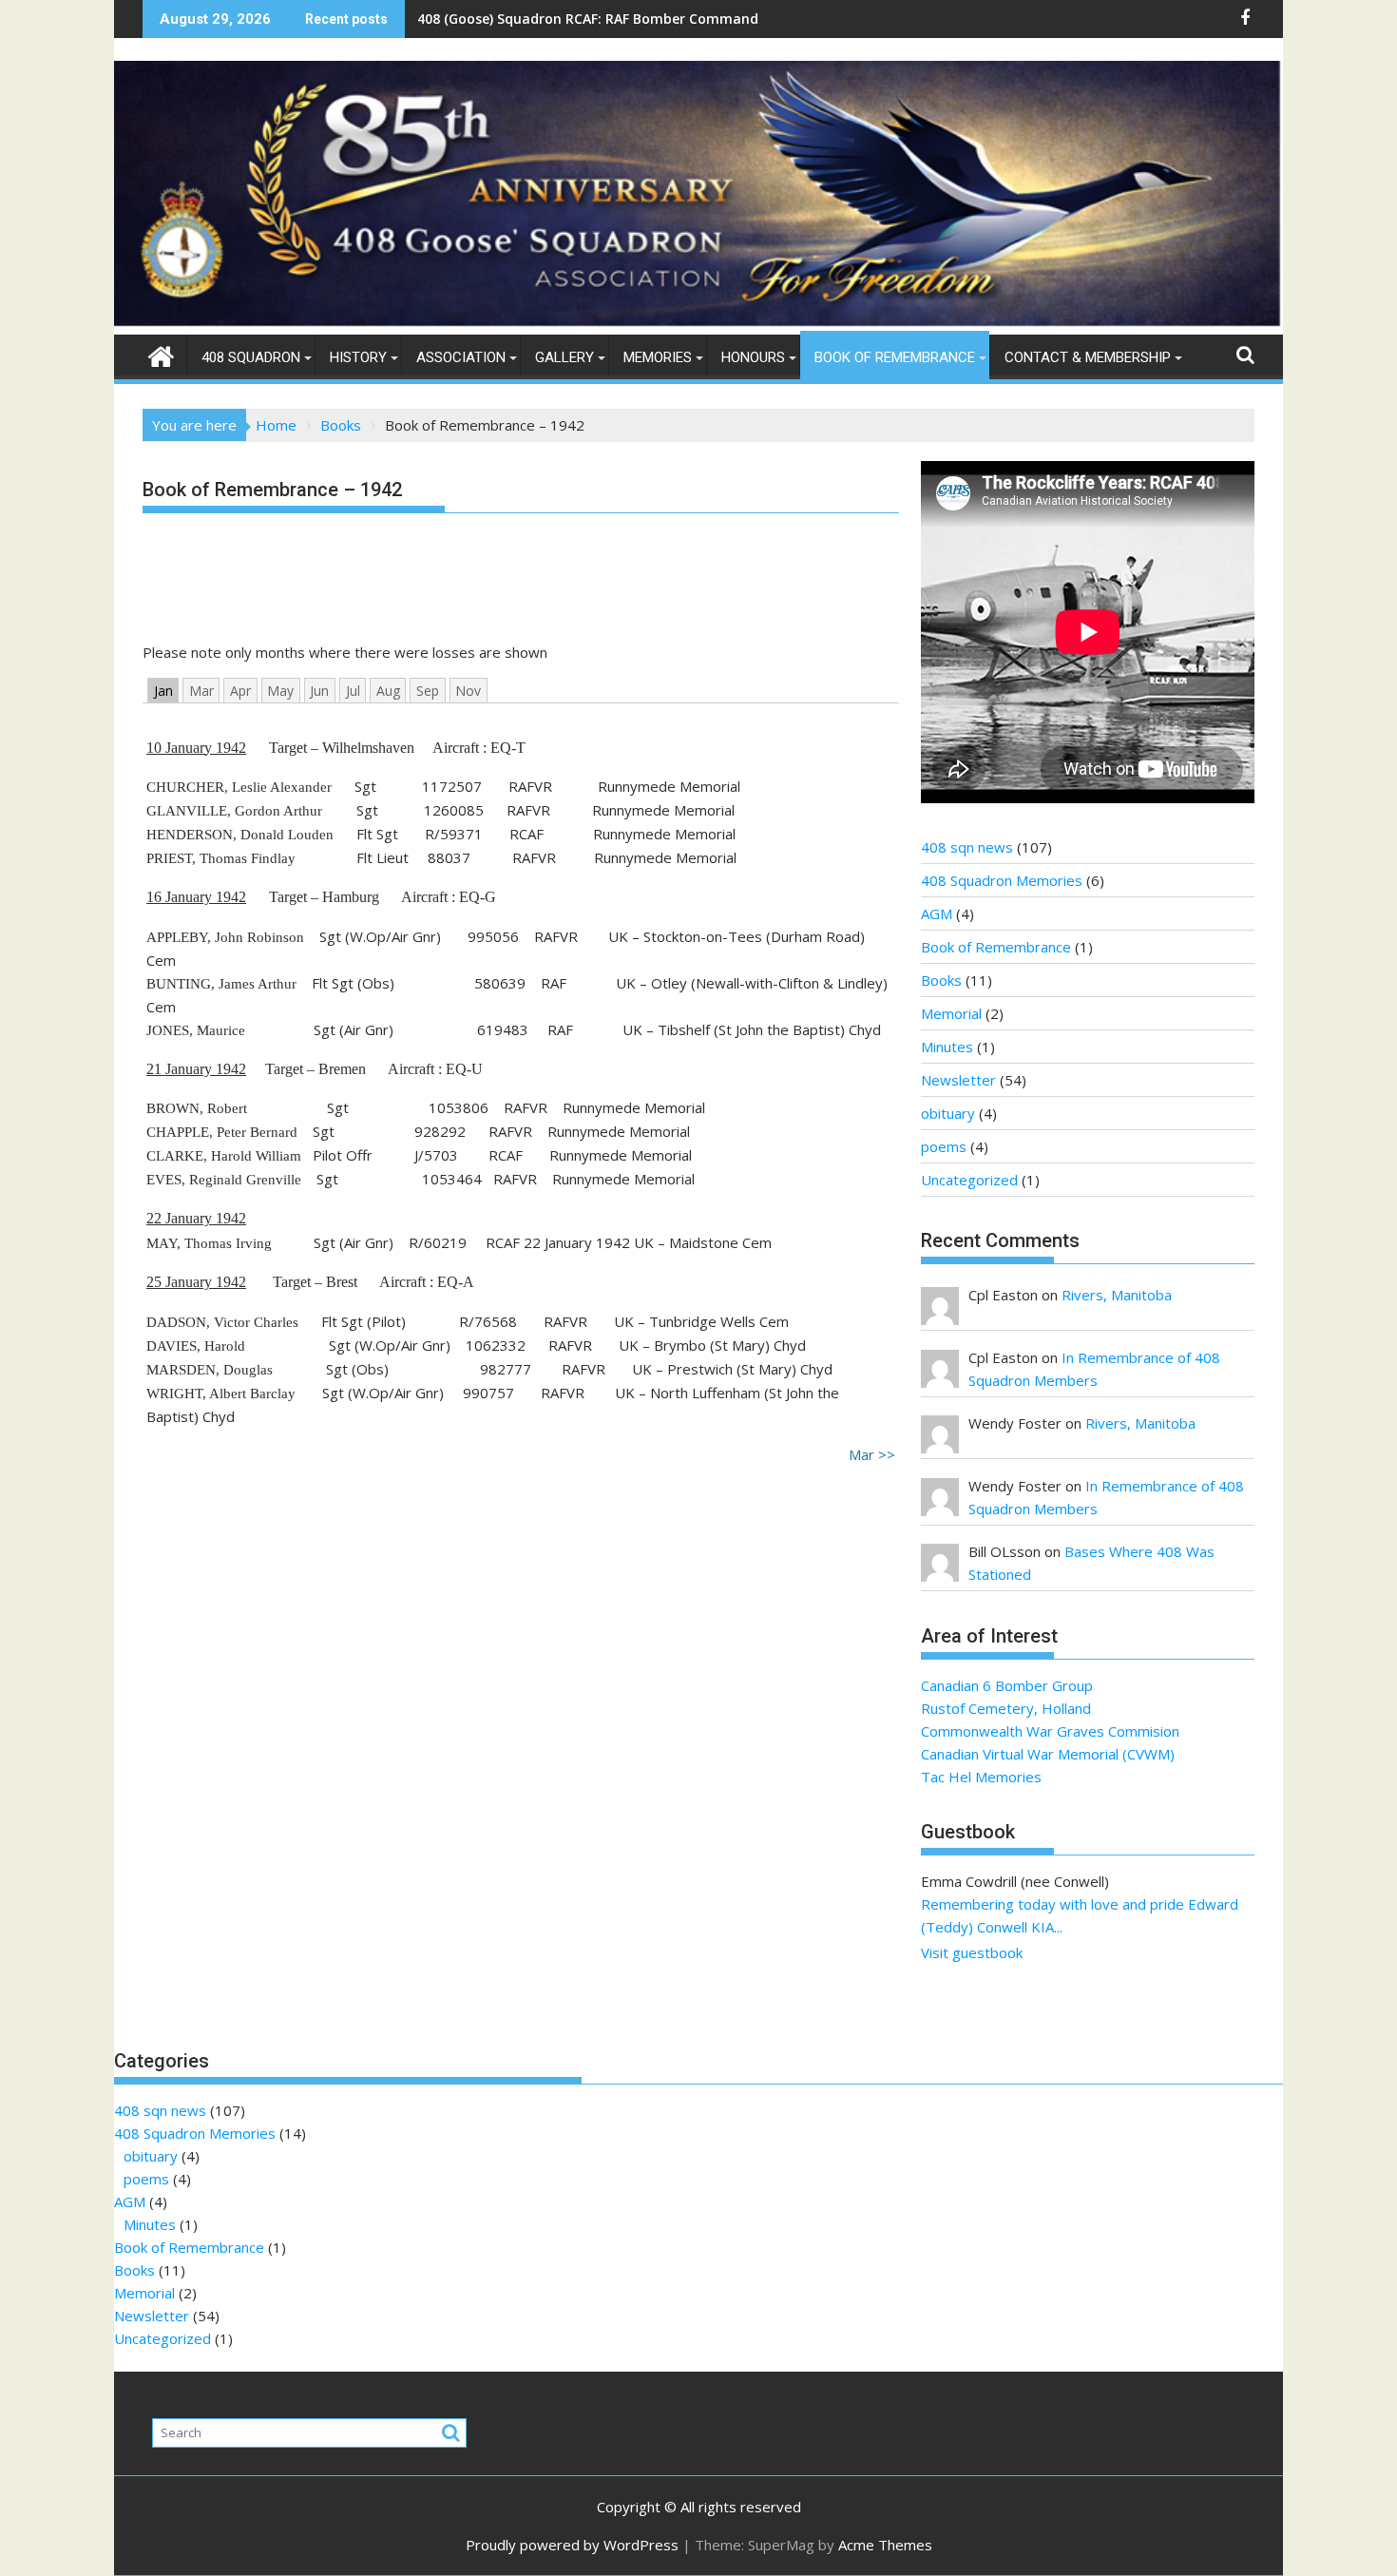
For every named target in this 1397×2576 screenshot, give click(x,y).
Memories (658, 357)
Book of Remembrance (895, 357)
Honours (753, 357)
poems (944, 1146)
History (358, 357)
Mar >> (872, 1454)
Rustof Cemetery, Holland (1006, 1708)
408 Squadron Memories (1002, 880)
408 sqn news (967, 847)
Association (461, 357)
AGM (937, 913)
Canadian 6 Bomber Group (1007, 1685)
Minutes (947, 1047)
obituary (948, 1113)
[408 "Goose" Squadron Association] (698, 323)
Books (941, 980)
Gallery (565, 357)
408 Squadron (251, 357)
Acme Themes (885, 2545)
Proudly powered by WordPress (572, 2545)
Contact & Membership (1088, 357)
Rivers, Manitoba (1117, 1295)
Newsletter (958, 1080)
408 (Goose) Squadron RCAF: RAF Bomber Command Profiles (614, 19)
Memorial (951, 1013)
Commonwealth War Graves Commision (1050, 1731)
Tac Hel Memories (981, 1777)
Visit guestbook (972, 1952)
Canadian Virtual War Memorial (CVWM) (1048, 1754)
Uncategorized (969, 1180)
